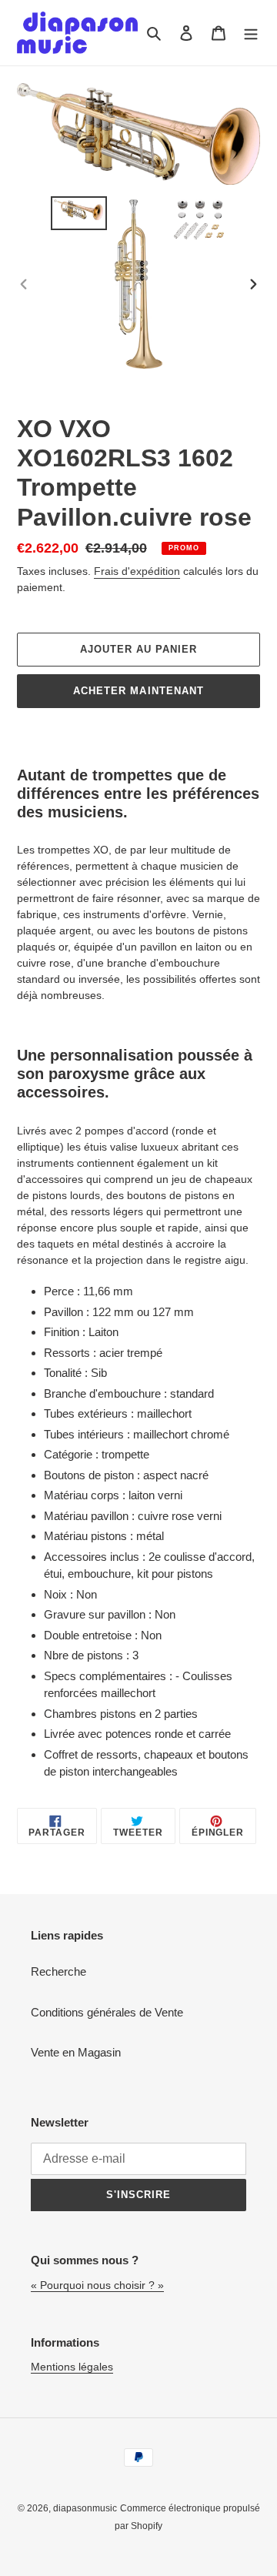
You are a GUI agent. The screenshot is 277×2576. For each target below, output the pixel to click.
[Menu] (251, 33)
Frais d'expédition (137, 571)
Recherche (58, 1971)
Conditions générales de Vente (107, 2012)
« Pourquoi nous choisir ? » (97, 2285)
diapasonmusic (85, 2508)
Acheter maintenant (138, 691)
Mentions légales (72, 2367)
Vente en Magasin (76, 2052)
